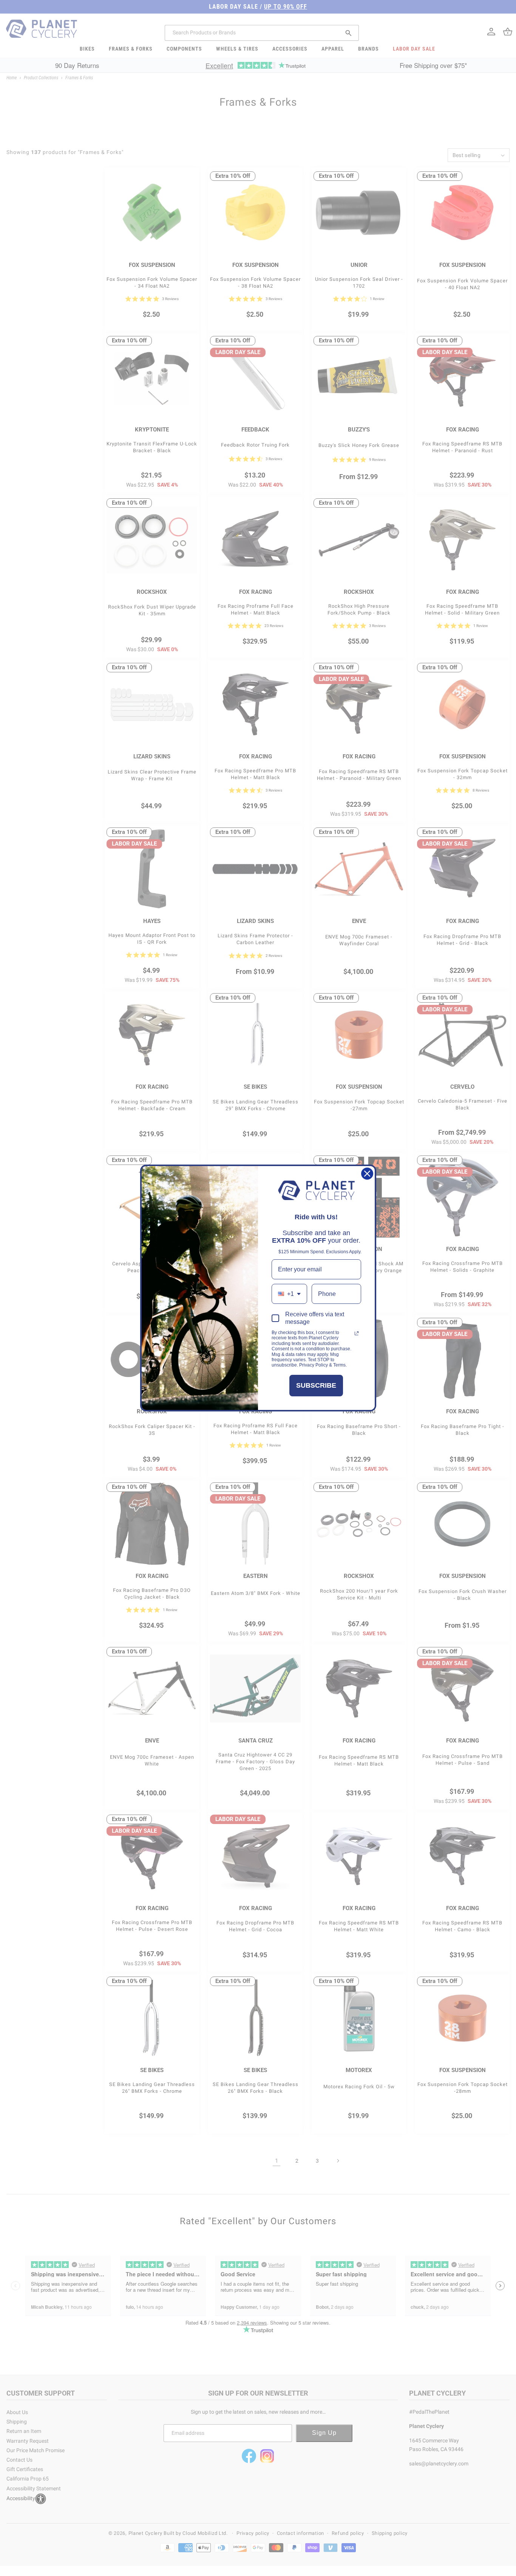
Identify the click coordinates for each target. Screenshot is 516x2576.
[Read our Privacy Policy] (357, 1333)
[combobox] (289, 1294)
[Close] (367, 1174)
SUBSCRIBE (316, 1385)
